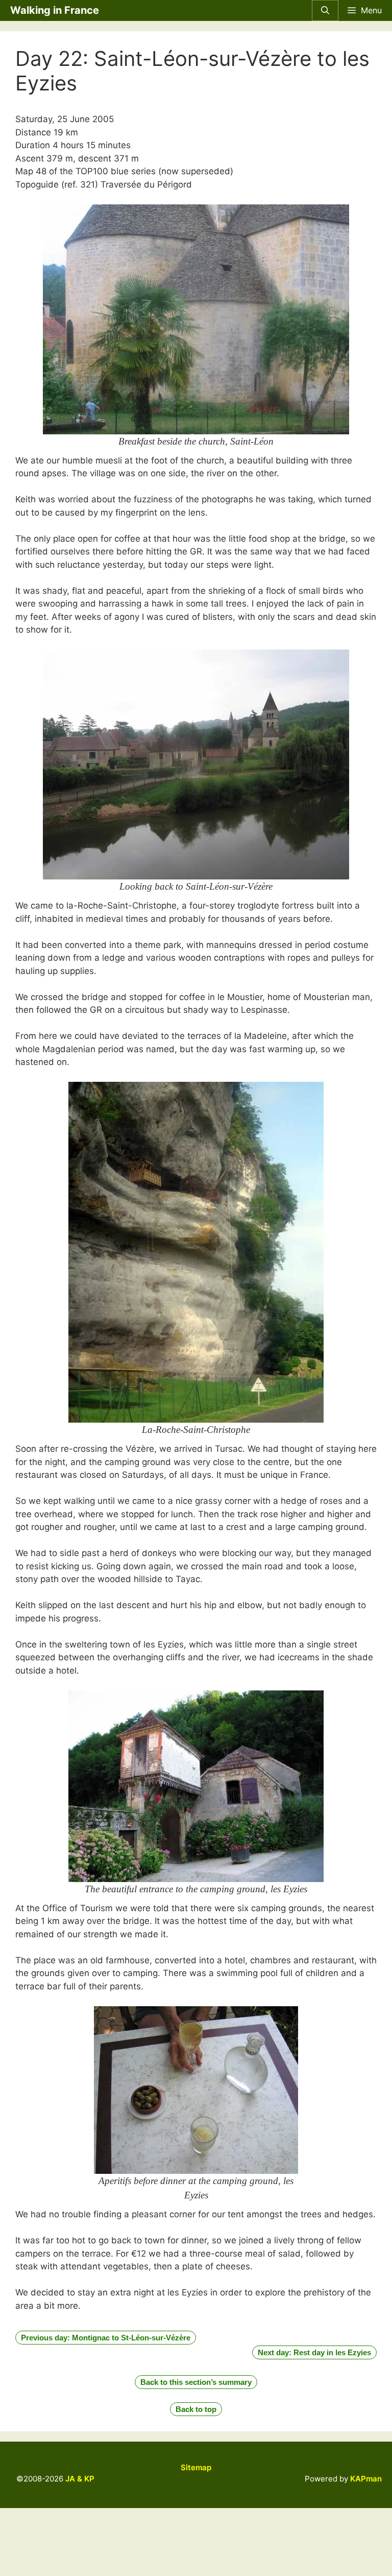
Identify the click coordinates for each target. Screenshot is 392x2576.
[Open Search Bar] (325, 10)
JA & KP (80, 2479)
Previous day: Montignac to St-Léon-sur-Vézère (106, 2338)
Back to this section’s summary (196, 2382)
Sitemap (196, 2467)
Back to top (196, 2409)
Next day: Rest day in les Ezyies (314, 2352)
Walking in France (55, 10)
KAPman (366, 2479)
